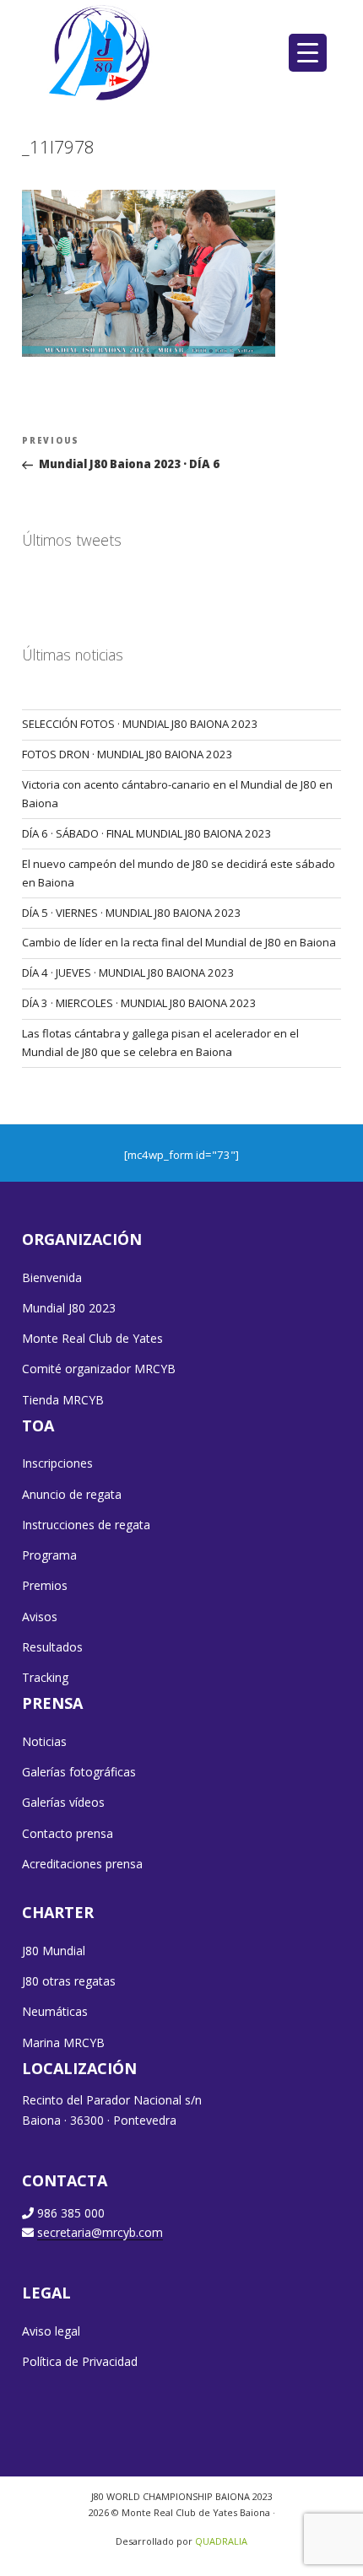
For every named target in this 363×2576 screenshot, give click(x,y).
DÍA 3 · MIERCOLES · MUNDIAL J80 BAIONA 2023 (139, 1003)
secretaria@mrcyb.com (100, 2232)
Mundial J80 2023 (69, 1308)
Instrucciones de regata (86, 1525)
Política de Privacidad (80, 2361)
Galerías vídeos (63, 1802)
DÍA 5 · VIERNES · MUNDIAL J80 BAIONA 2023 (132, 913)
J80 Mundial (54, 1951)
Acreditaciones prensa (82, 1864)
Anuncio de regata (72, 1494)
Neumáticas (55, 2011)
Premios (45, 1585)
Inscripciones (57, 1463)
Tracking (45, 1677)
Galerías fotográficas (79, 1772)
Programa (49, 1555)
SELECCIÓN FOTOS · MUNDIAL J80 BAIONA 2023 (140, 724)
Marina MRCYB (63, 2042)
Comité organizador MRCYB (99, 1369)
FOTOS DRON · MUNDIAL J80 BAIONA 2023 (127, 754)
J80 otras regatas (69, 1981)
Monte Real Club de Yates (92, 1338)
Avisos (40, 1617)
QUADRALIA (221, 2541)
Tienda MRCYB (63, 1400)
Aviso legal (51, 2331)
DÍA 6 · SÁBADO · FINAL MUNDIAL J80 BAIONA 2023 (147, 833)
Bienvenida (52, 1277)
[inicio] (101, 52)
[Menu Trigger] (308, 53)
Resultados (52, 1647)
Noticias (44, 1741)
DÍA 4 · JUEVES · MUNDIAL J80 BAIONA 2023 (128, 973)
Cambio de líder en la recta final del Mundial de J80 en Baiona (179, 942)
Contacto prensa (68, 1833)
